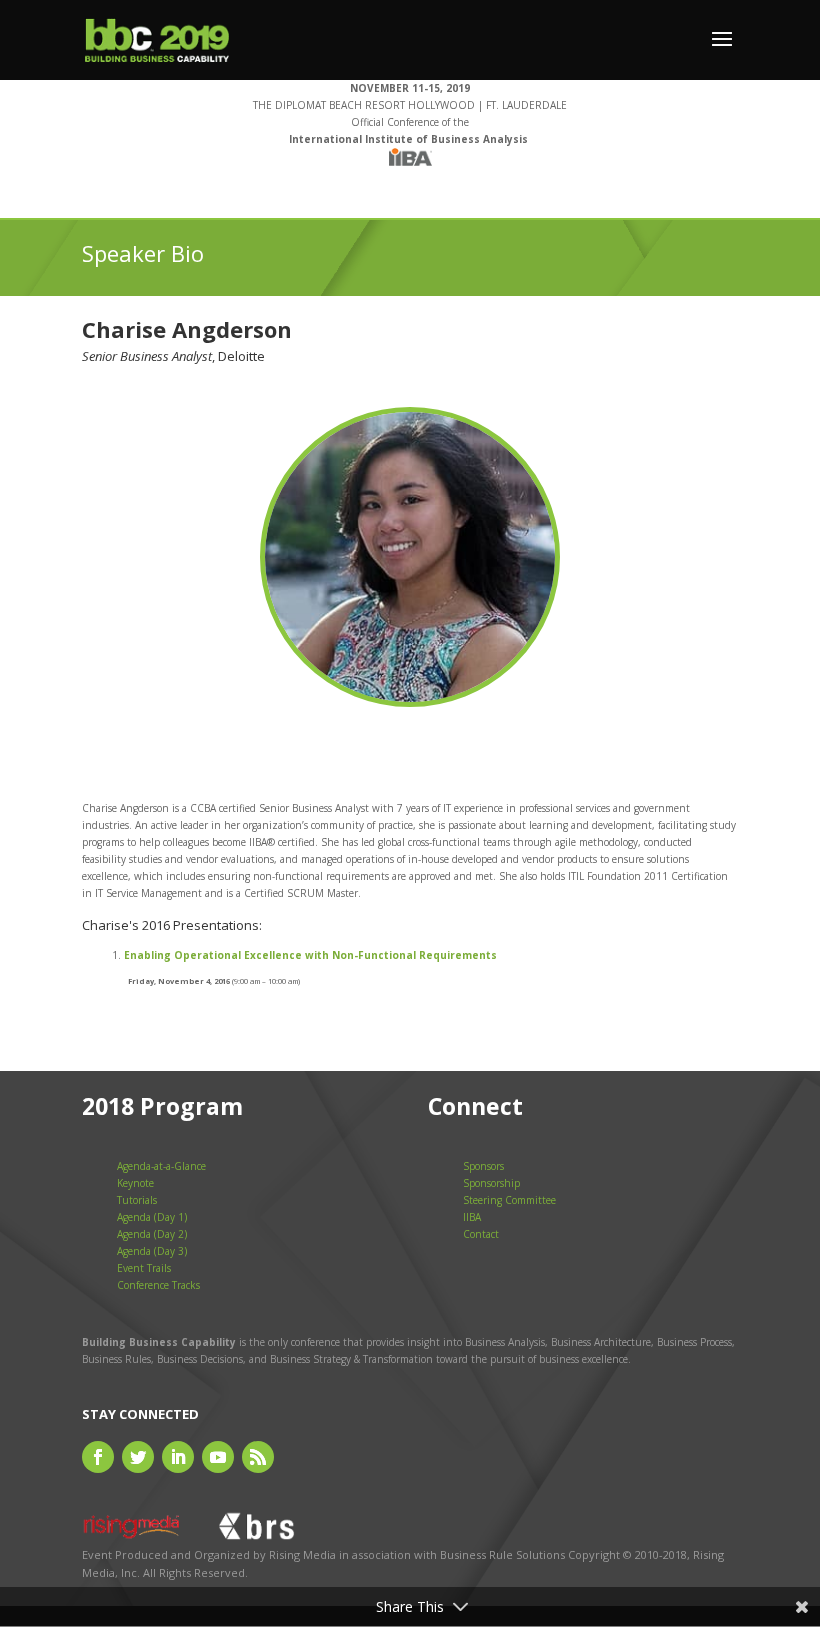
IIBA (472, 1217)
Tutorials (137, 1200)
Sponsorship (491, 1183)
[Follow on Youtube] (218, 1457)
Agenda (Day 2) (152, 1234)
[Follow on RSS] (258, 1457)
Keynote (135, 1183)
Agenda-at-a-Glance (161, 1166)
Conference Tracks (158, 1285)
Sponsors (483, 1166)
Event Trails (144, 1268)
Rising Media (302, 1554)
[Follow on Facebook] (98, 1457)
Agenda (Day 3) (152, 1251)
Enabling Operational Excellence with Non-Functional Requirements (310, 955)
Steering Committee (509, 1200)
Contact (481, 1234)
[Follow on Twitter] (138, 1457)
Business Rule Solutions (502, 1554)
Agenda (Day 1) (152, 1217)
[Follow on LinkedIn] (178, 1457)
